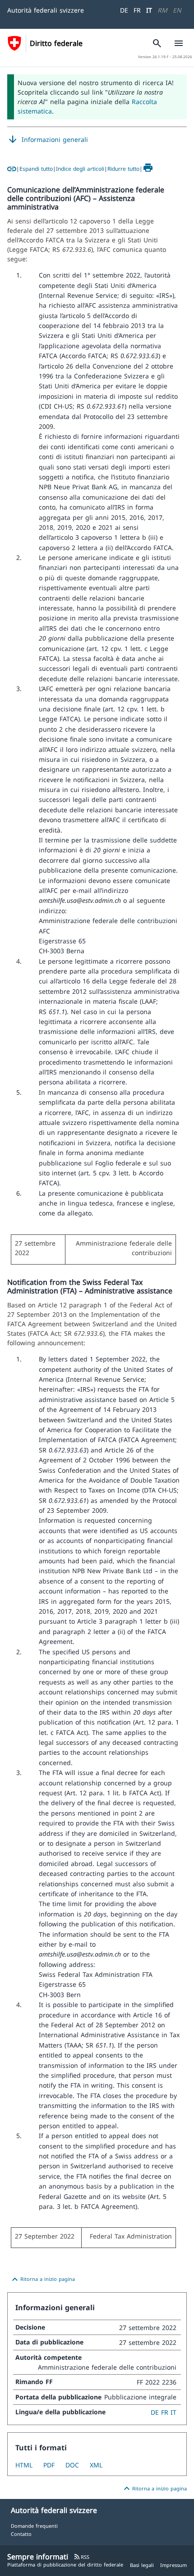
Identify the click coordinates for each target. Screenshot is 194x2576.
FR (137, 10)
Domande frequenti (34, 2526)
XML (96, 2465)
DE (124, 10)
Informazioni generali (48, 140)
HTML (24, 2465)
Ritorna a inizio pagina (42, 2280)
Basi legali (142, 2565)
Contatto (21, 2534)
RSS (81, 2557)
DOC (72, 2465)
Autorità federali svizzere (46, 10)
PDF (49, 2465)
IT (149, 10)
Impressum (173, 2565)
